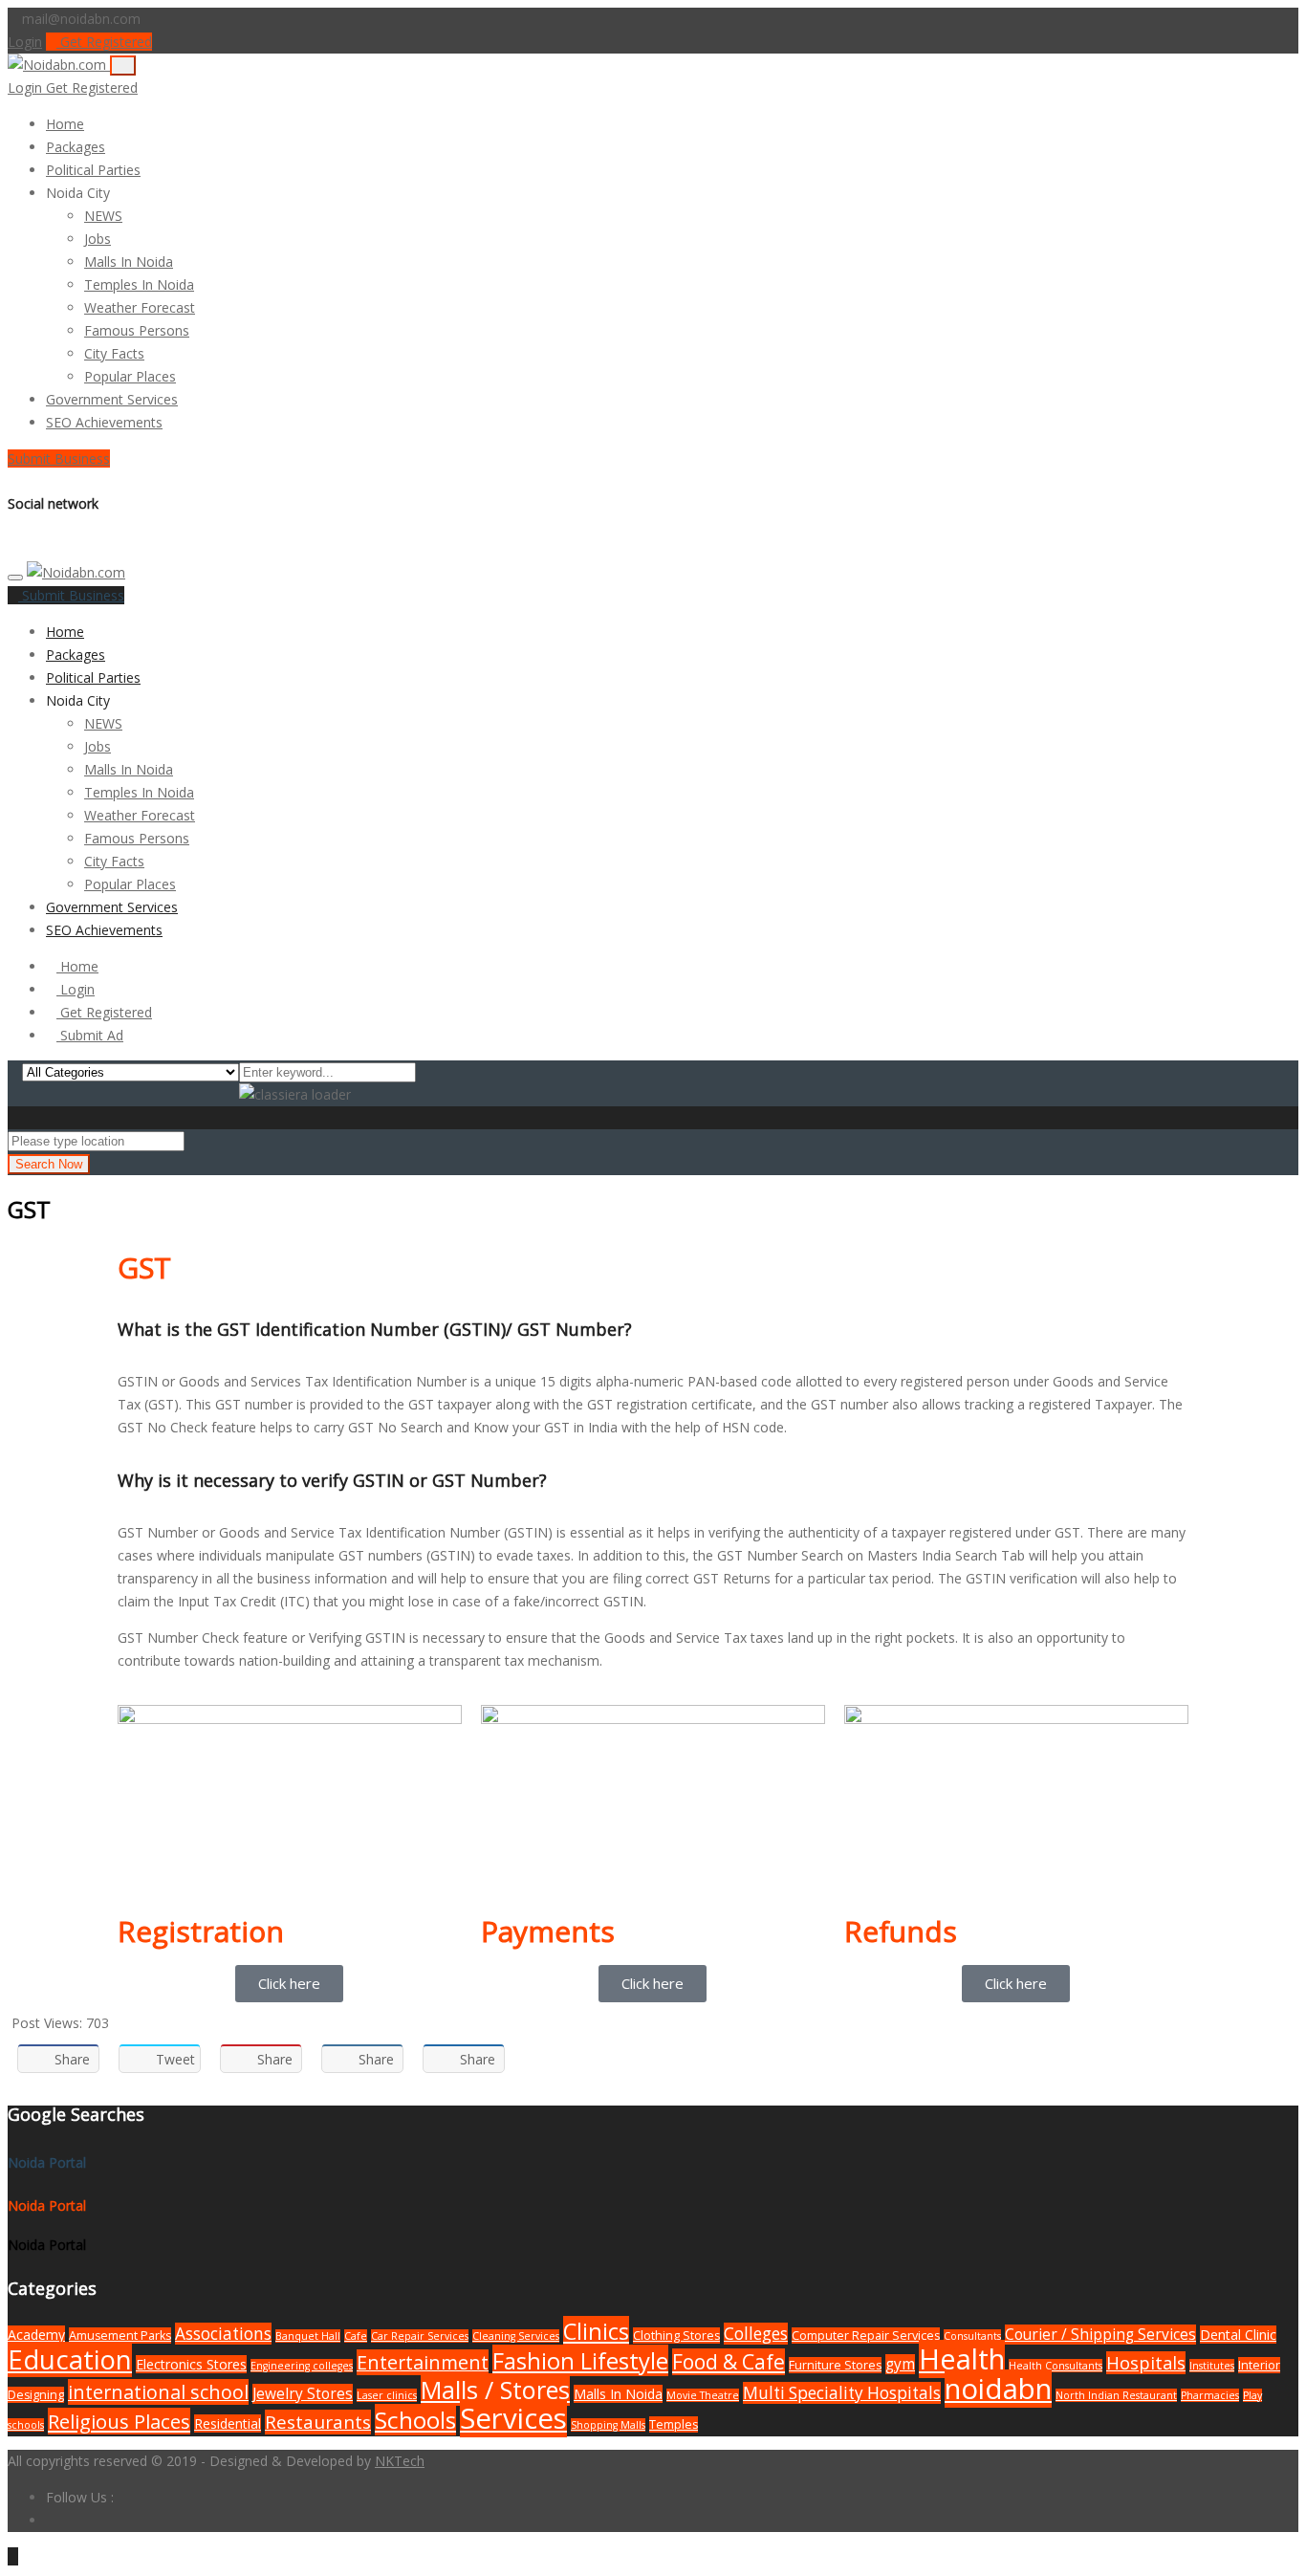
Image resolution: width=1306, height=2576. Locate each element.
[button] (119, 193)
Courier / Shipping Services (1100, 2335)
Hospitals (1146, 2363)
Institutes (1212, 2366)
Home (65, 124)
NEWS (103, 216)
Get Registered (104, 42)
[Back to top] (13, 2556)
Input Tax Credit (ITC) (244, 1601)
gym (900, 2364)
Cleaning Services (516, 2336)
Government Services (112, 399)
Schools (415, 2420)
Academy (36, 2335)
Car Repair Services (420, 2336)
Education (70, 2359)
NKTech (400, 2461)
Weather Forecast (140, 307)
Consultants (972, 2336)
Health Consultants (1056, 2366)
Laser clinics (387, 2395)
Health (962, 2359)
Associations (223, 2334)
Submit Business (59, 458)
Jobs (98, 239)
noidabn (998, 2389)
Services (513, 2418)
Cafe (356, 2336)
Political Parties (93, 170)
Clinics (596, 2331)
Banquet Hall (308, 2336)
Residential (228, 2423)
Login (25, 42)
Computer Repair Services (866, 2336)
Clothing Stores (676, 2336)
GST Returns (732, 1578)
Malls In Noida (129, 262)
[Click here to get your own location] (194, 1140)
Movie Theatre (703, 2395)
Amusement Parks (120, 2336)
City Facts (114, 353)
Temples (674, 2424)
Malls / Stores (495, 2390)
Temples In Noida (139, 284)
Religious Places (119, 2421)
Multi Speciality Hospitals (842, 2393)
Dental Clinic (1238, 2335)
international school (158, 2392)
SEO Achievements (104, 422)
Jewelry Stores (303, 2394)
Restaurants (318, 2422)
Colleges (756, 2334)
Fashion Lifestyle (580, 2360)
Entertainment (423, 2362)
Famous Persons (137, 330)
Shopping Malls (608, 2425)
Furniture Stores (835, 2365)
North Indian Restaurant (1116, 2395)
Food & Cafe (729, 2362)
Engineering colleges (302, 2366)
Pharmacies (1210, 2395)
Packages (76, 147)
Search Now (49, 1164)
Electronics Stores (191, 2364)
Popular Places (130, 376)
